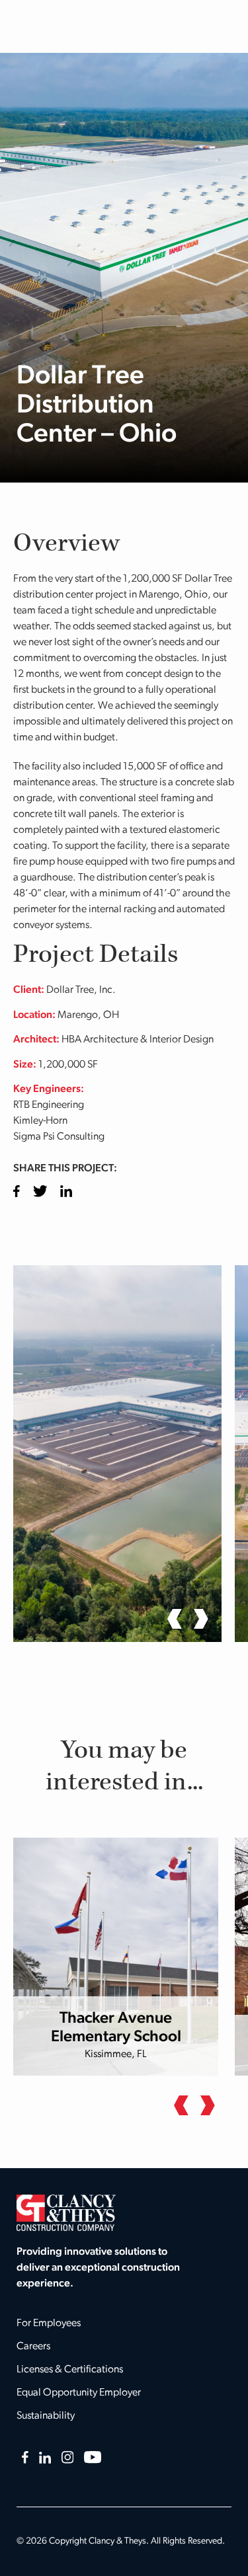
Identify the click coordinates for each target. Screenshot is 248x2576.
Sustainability (46, 2416)
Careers (33, 2347)
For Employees (49, 2323)
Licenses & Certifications (70, 2370)
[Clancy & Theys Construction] (66, 2212)
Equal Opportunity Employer (79, 2393)
